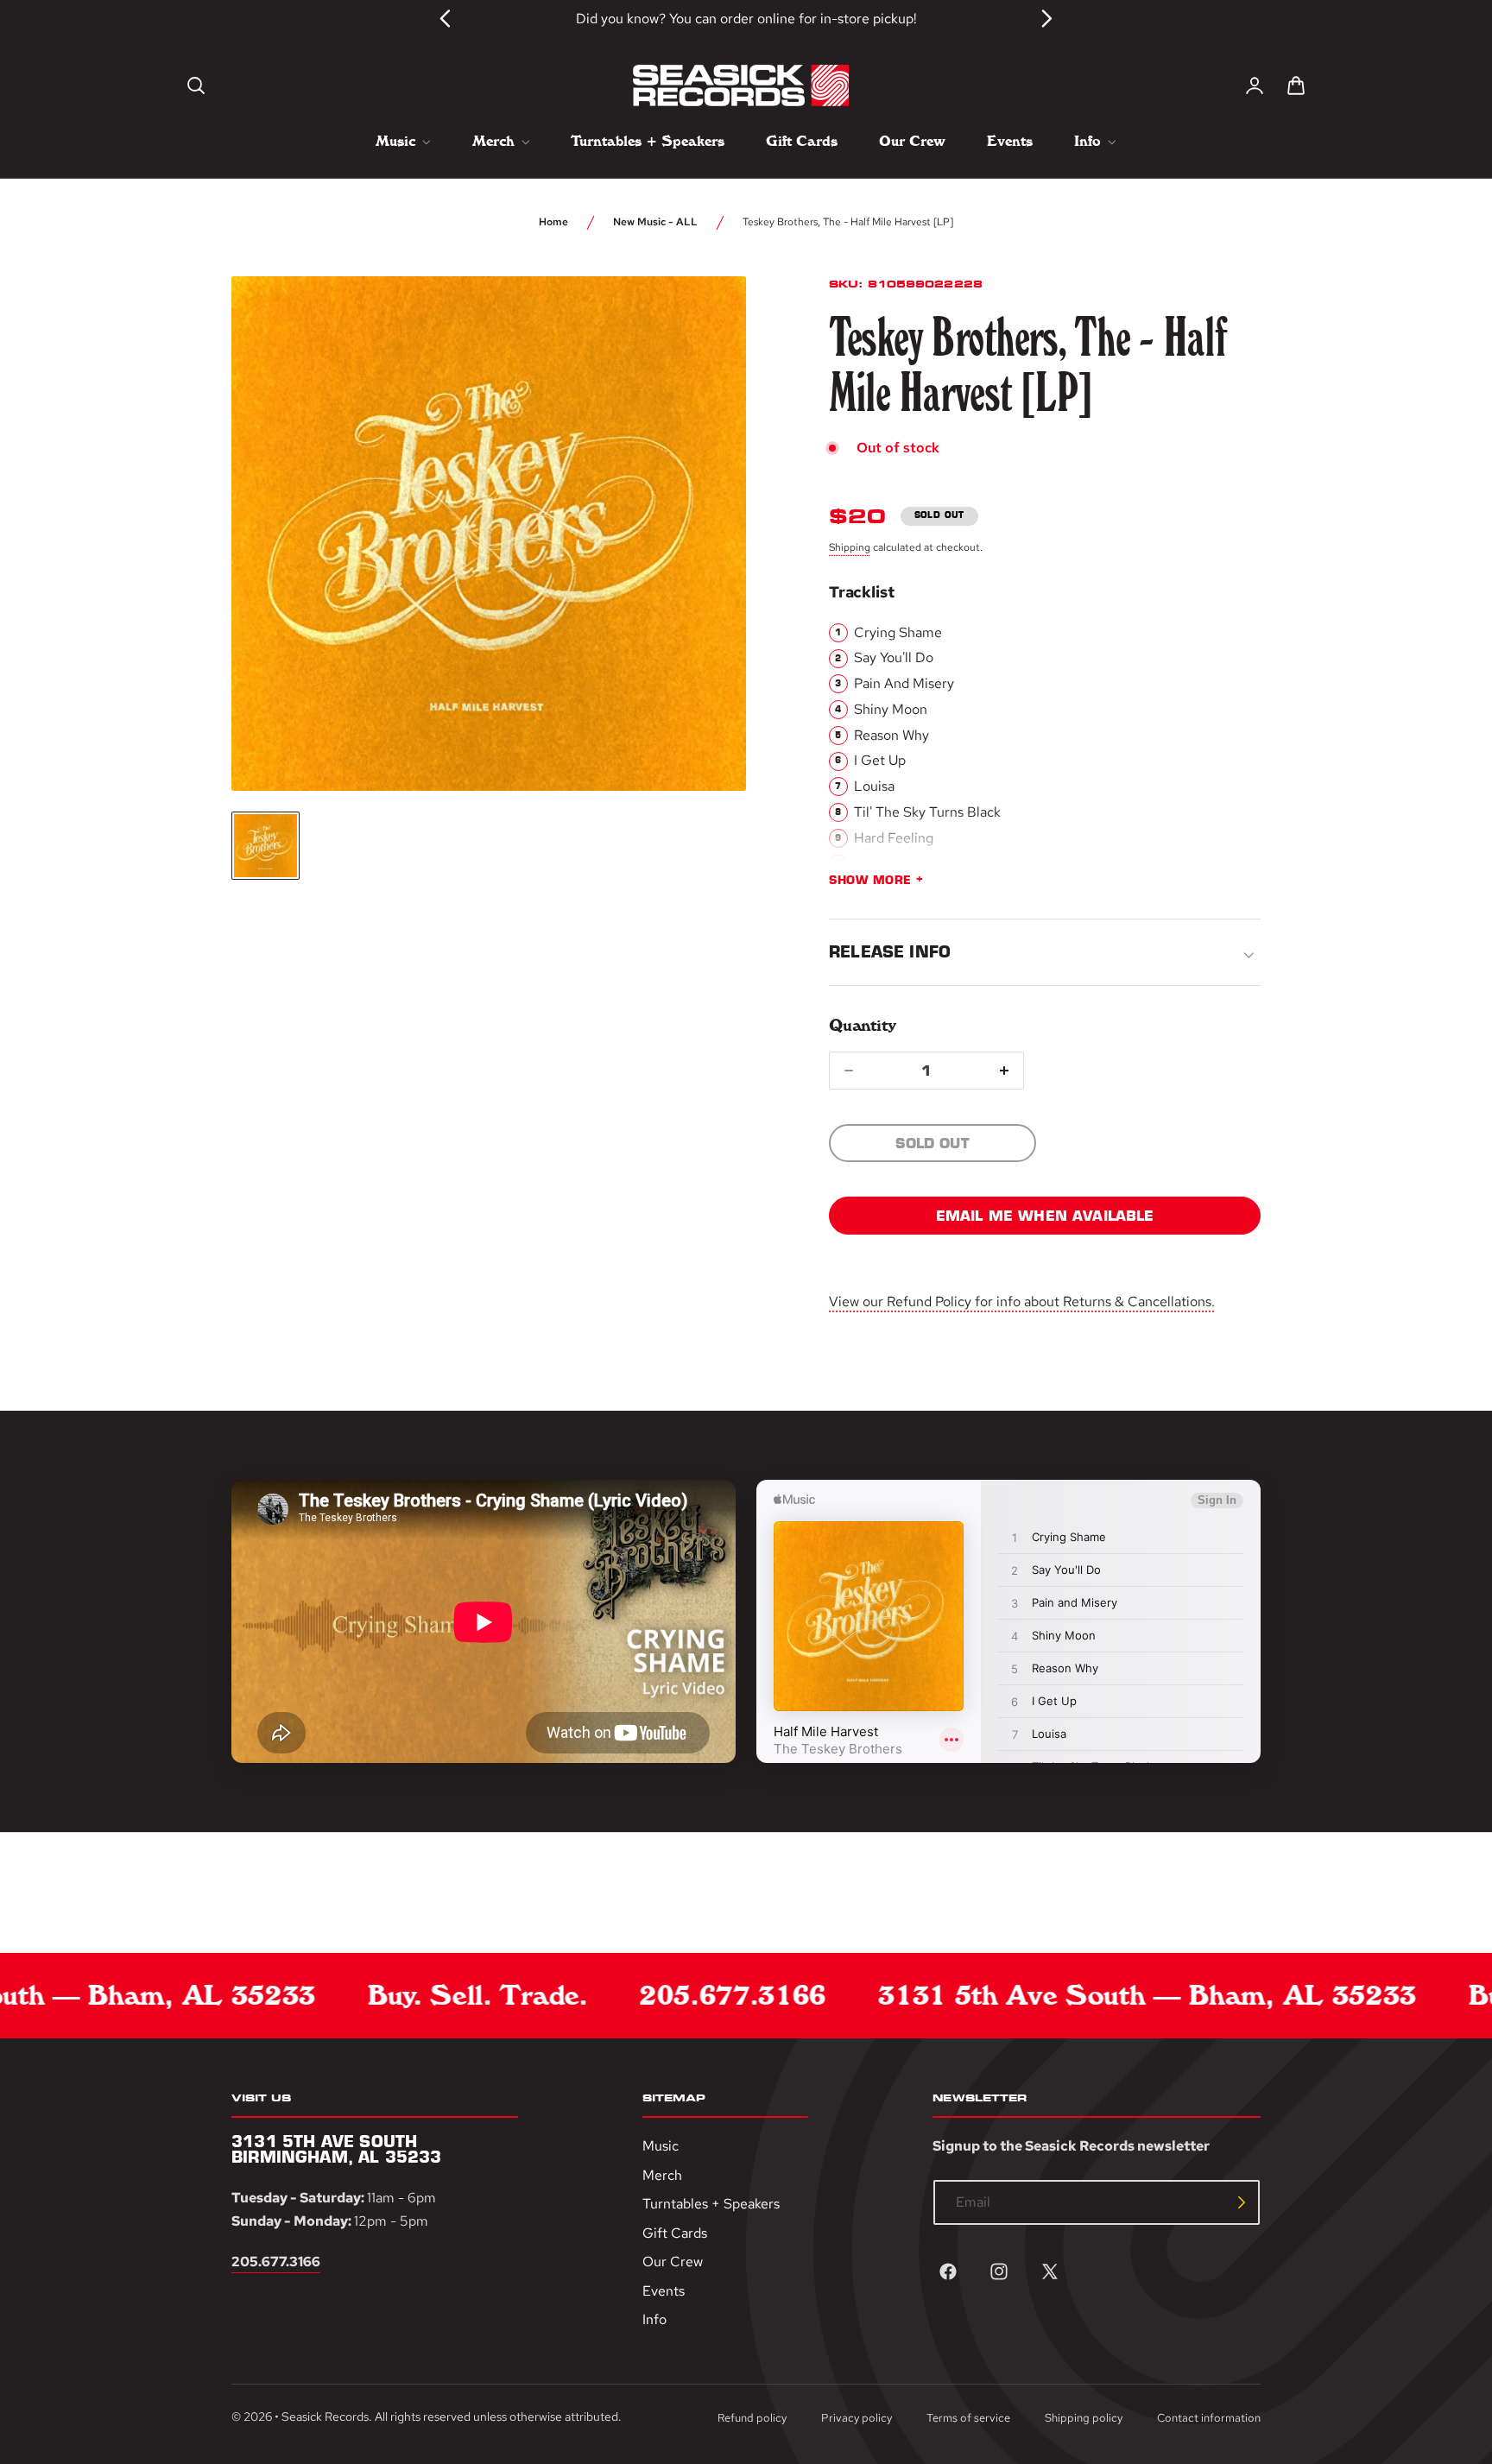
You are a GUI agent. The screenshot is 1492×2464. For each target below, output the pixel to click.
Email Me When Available (1045, 1216)
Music (661, 2146)
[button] (196, 85)
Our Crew (673, 2262)
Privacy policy (857, 2418)
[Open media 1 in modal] (701, 321)
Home (553, 222)
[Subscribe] (1242, 2202)
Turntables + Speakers (711, 2205)
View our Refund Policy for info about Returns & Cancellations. (1022, 1301)
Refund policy (752, 2418)
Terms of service (968, 2418)
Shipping (850, 547)
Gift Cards (675, 2233)
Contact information (1209, 2418)
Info (654, 2320)
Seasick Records (325, 2417)
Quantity (862, 1025)
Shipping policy (1084, 2418)
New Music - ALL (655, 222)
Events (664, 2291)
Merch (662, 2175)
